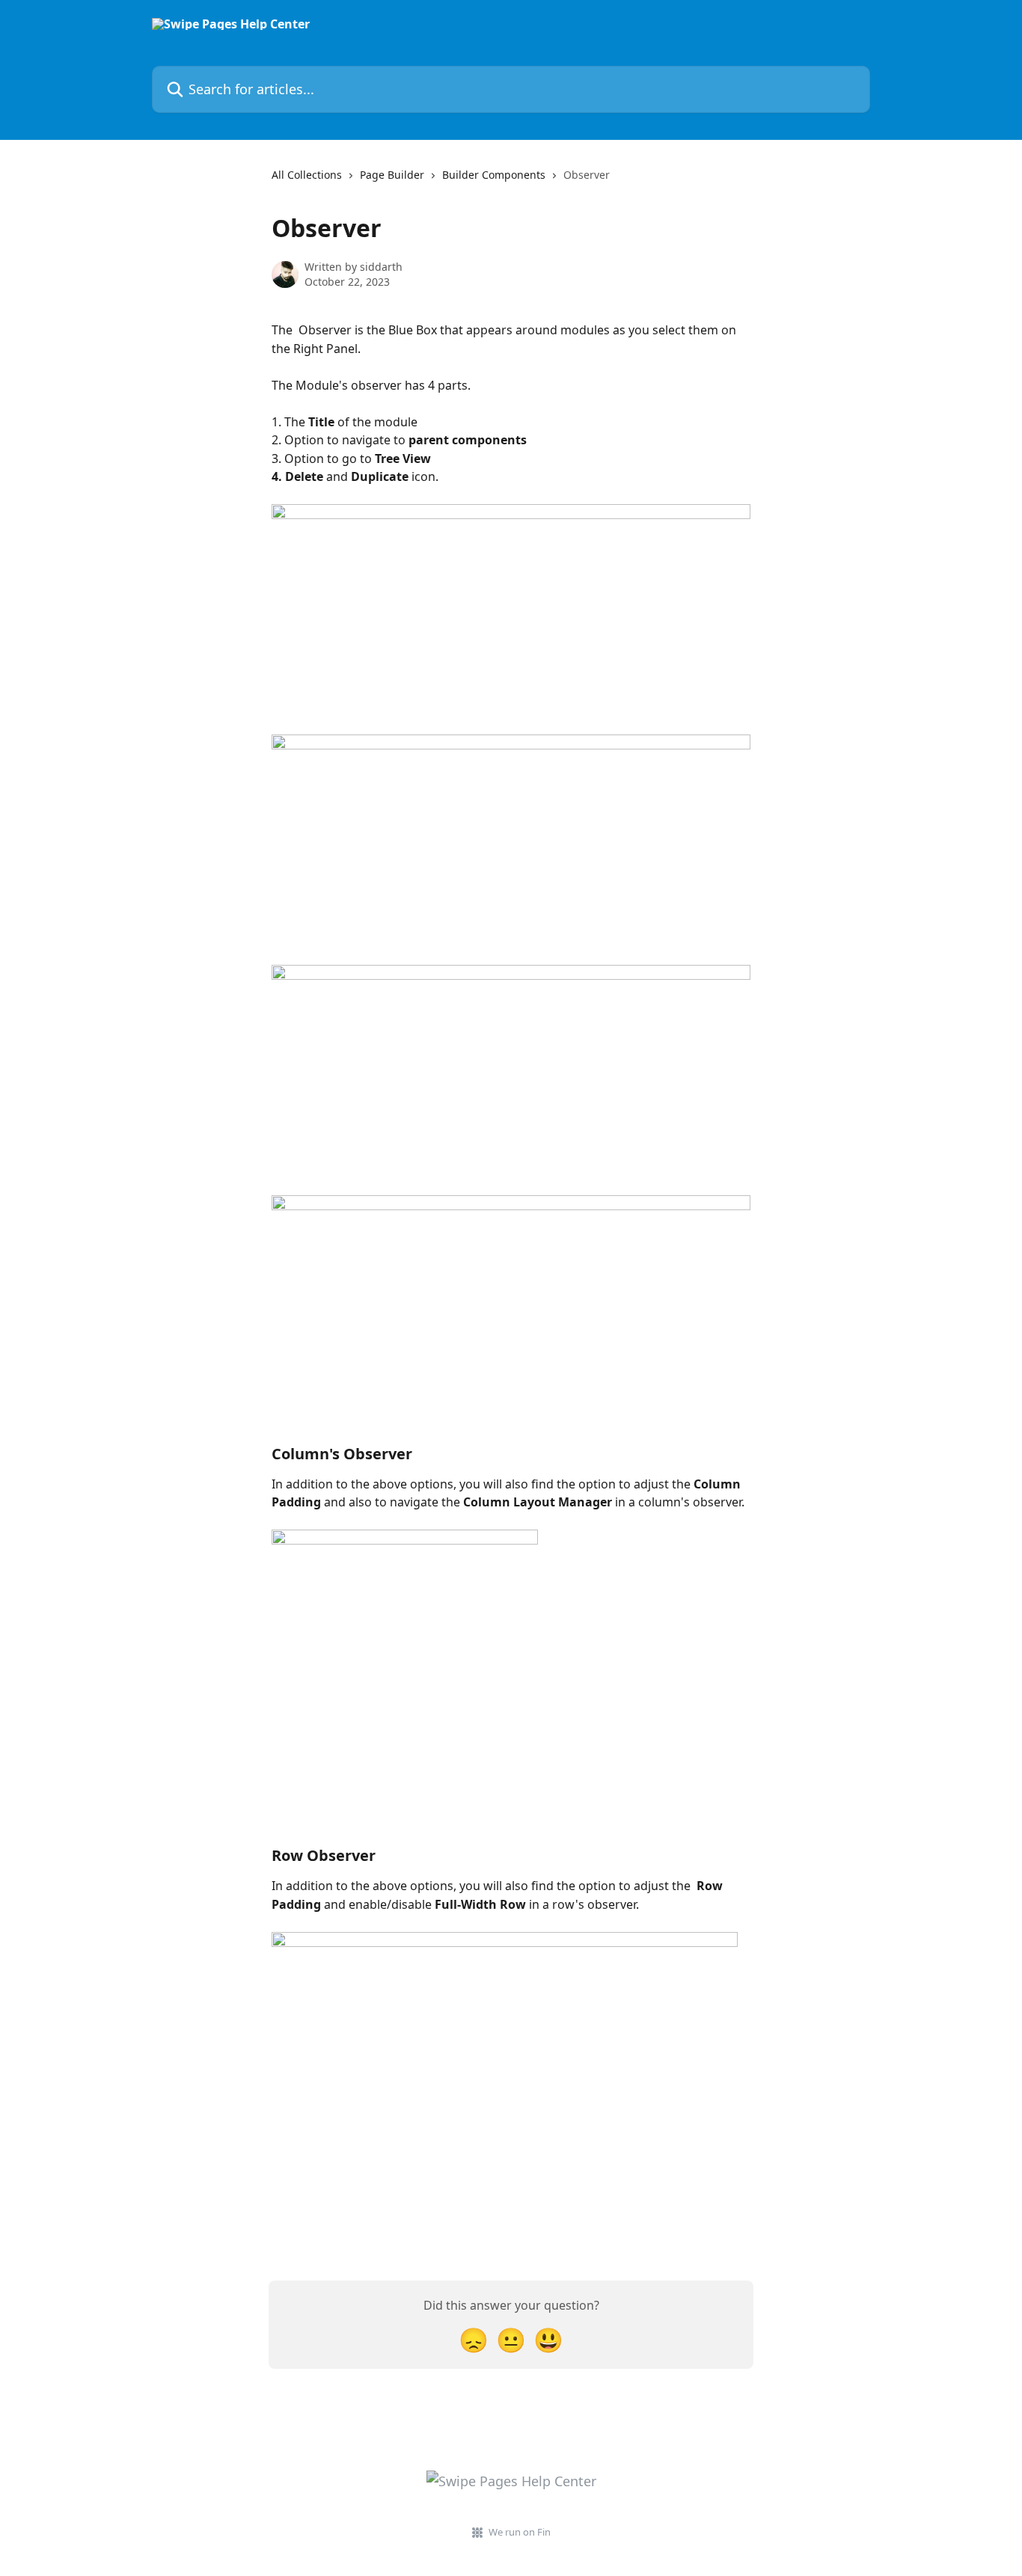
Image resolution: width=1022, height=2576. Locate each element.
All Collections (307, 175)
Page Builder (392, 175)
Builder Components (494, 175)
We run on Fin (520, 2532)
